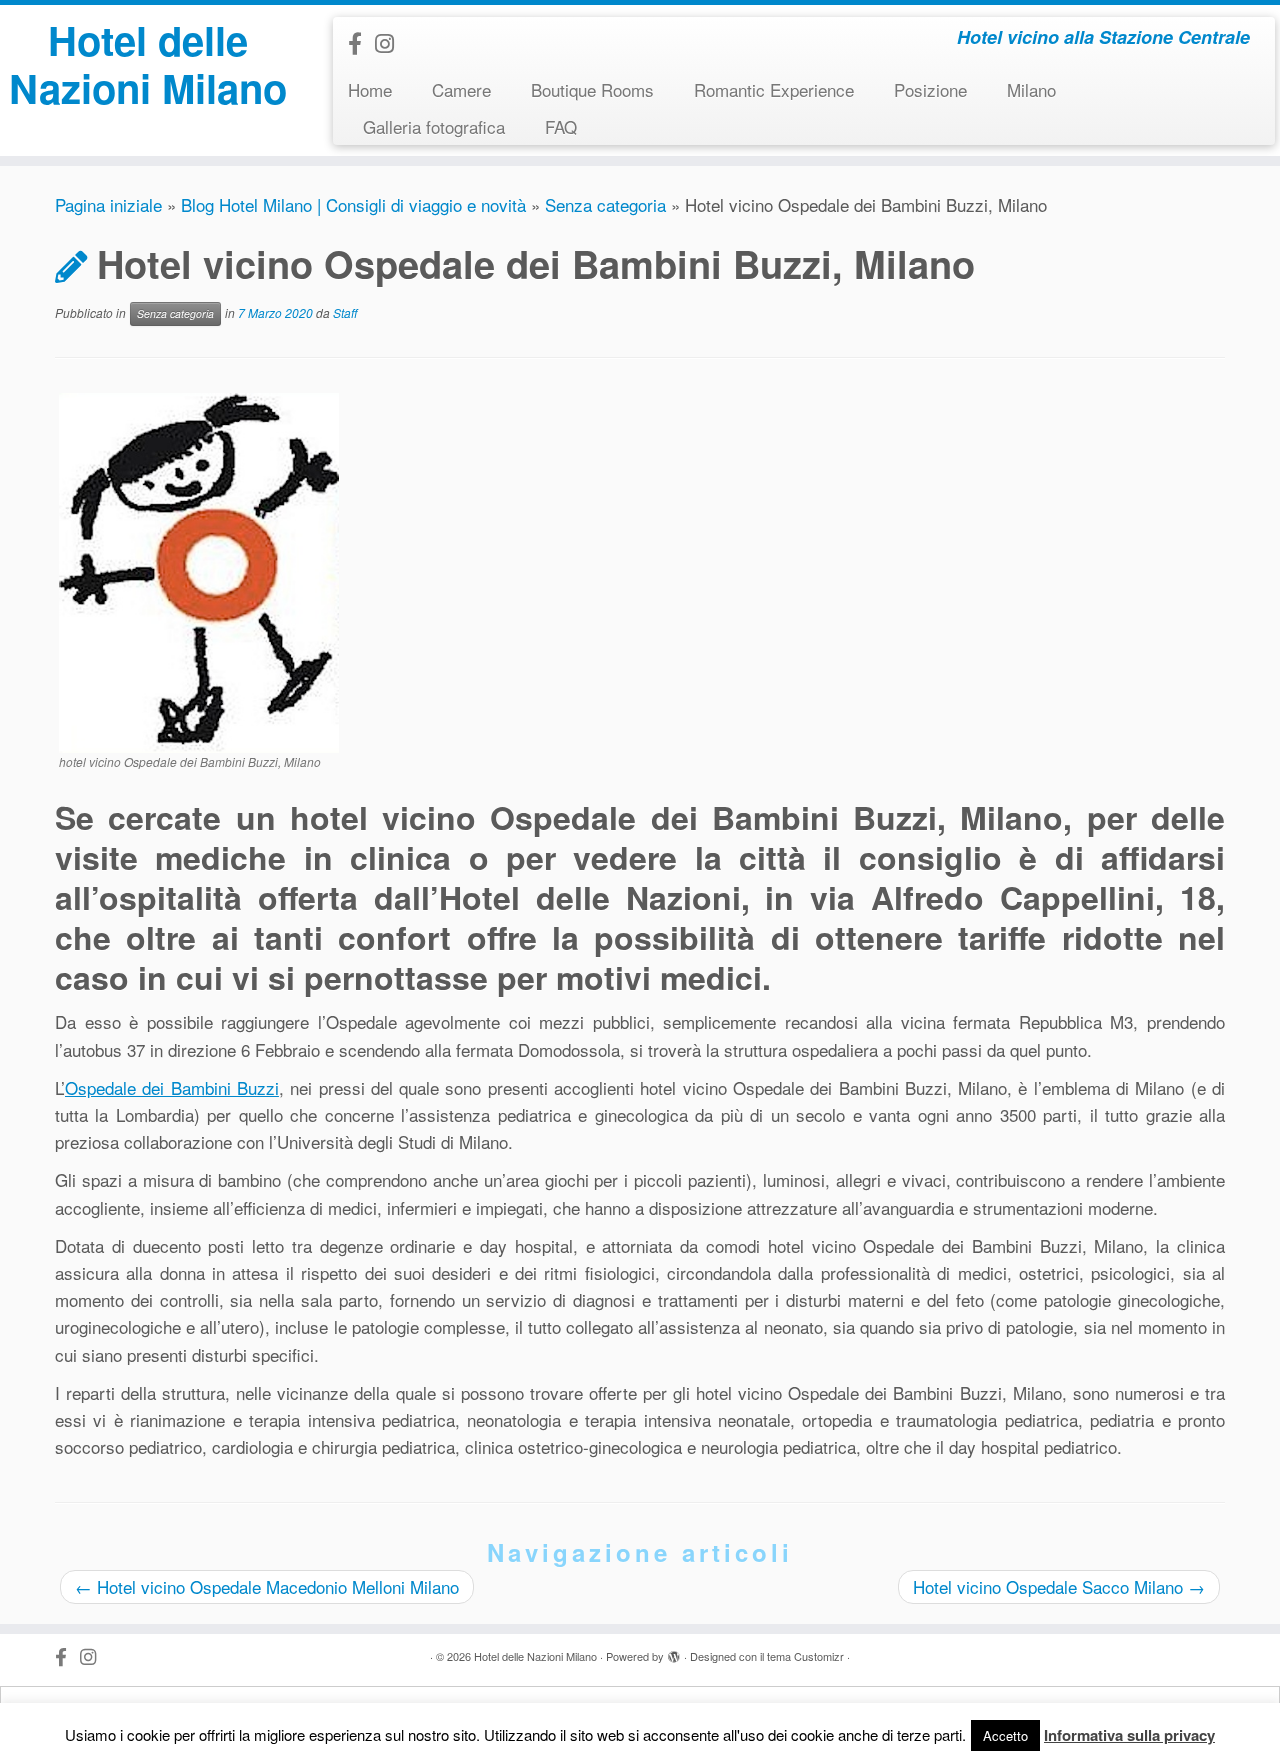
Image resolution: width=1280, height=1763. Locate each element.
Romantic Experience (774, 89)
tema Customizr (805, 1656)
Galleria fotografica (434, 126)
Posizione (930, 89)
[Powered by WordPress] (674, 1652)
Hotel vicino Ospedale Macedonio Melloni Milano (267, 1586)
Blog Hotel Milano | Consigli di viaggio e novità (353, 204)
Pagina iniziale (108, 204)
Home (370, 89)
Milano (1031, 89)
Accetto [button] (1005, 1735)
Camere (461, 89)
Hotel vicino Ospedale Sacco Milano (1059, 1586)
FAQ (561, 126)
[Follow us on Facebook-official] (361, 42)
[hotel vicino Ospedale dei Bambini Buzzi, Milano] (199, 570)
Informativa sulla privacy (1129, 1735)
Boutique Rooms (592, 89)
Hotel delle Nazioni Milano (148, 64)
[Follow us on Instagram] (391, 42)
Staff (345, 312)
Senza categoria (605, 204)
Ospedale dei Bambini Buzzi (172, 1087)
